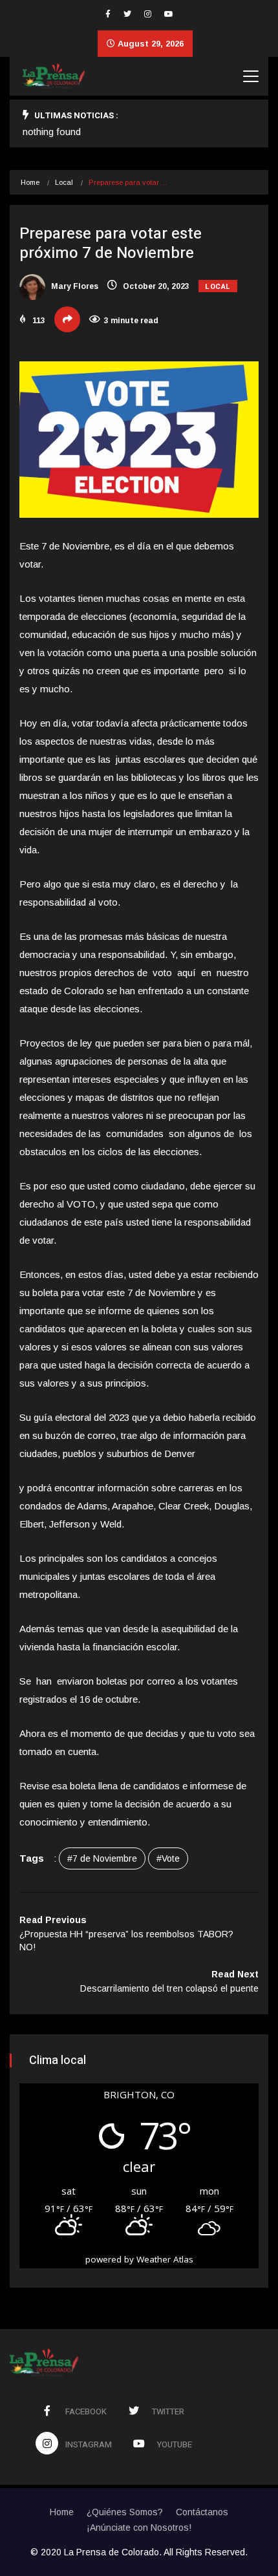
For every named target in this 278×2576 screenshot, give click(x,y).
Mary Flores (74, 286)
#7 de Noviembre (102, 1858)
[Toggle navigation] (251, 76)
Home (30, 182)
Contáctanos (202, 2512)
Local (64, 182)
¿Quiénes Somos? (125, 2512)
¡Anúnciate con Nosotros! (139, 2528)
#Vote (168, 1858)
